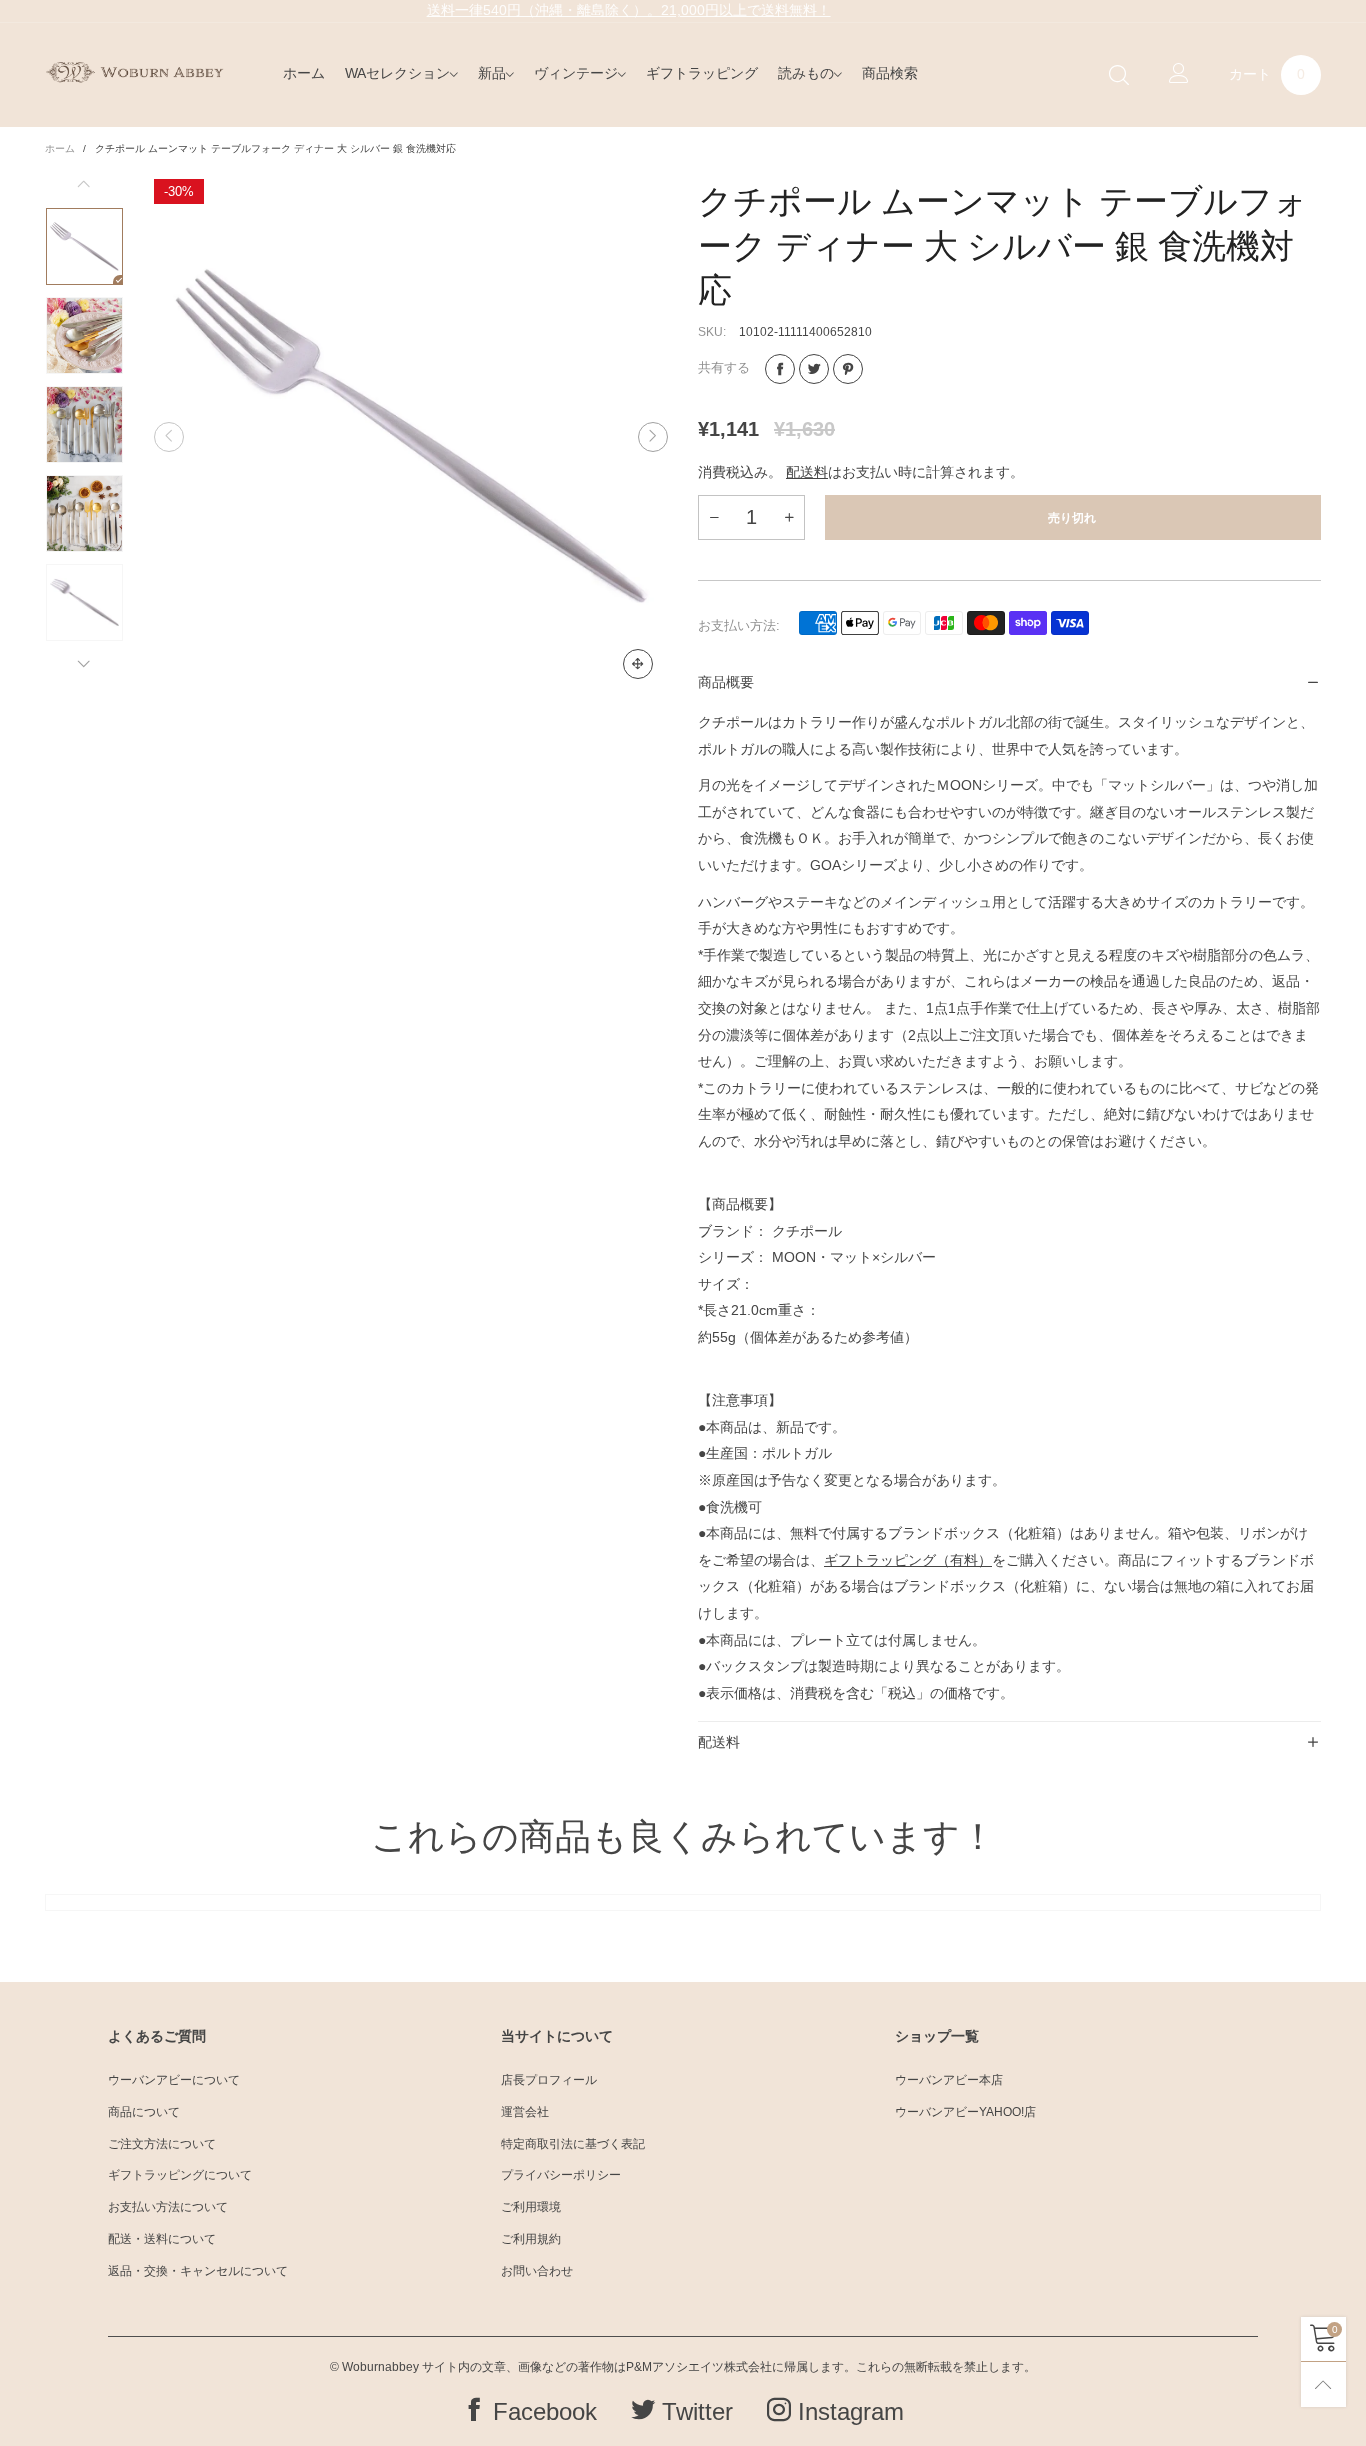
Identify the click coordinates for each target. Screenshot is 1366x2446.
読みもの (806, 73)
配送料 (807, 472)
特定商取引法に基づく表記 (573, 2144)
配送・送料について (162, 2239)
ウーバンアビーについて (174, 2080)
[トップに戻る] (1323, 2384)
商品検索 (890, 73)
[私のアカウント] (1179, 75)
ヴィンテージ (576, 73)
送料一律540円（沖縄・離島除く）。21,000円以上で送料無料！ (629, 10)
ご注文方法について (162, 2144)
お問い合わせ (537, 2271)
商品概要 (726, 682)
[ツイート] (814, 369)
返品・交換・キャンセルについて (198, 2271)
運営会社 (525, 2112)
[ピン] (848, 369)
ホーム (304, 73)
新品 (492, 73)
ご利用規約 (531, 2239)
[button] (169, 437)
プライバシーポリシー (561, 2175)
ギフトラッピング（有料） (908, 1560)
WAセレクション (397, 73)
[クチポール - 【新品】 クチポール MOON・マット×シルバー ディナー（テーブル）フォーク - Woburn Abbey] (411, 436)
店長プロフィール (549, 2080)
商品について (144, 2112)
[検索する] (1119, 75)
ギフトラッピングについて (180, 2175)
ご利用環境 (531, 2207)
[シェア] (780, 369)
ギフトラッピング (702, 73)
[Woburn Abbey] (134, 72)
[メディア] (638, 664)
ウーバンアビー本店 (949, 2080)
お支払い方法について (168, 2207)
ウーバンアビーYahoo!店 (965, 2112)
